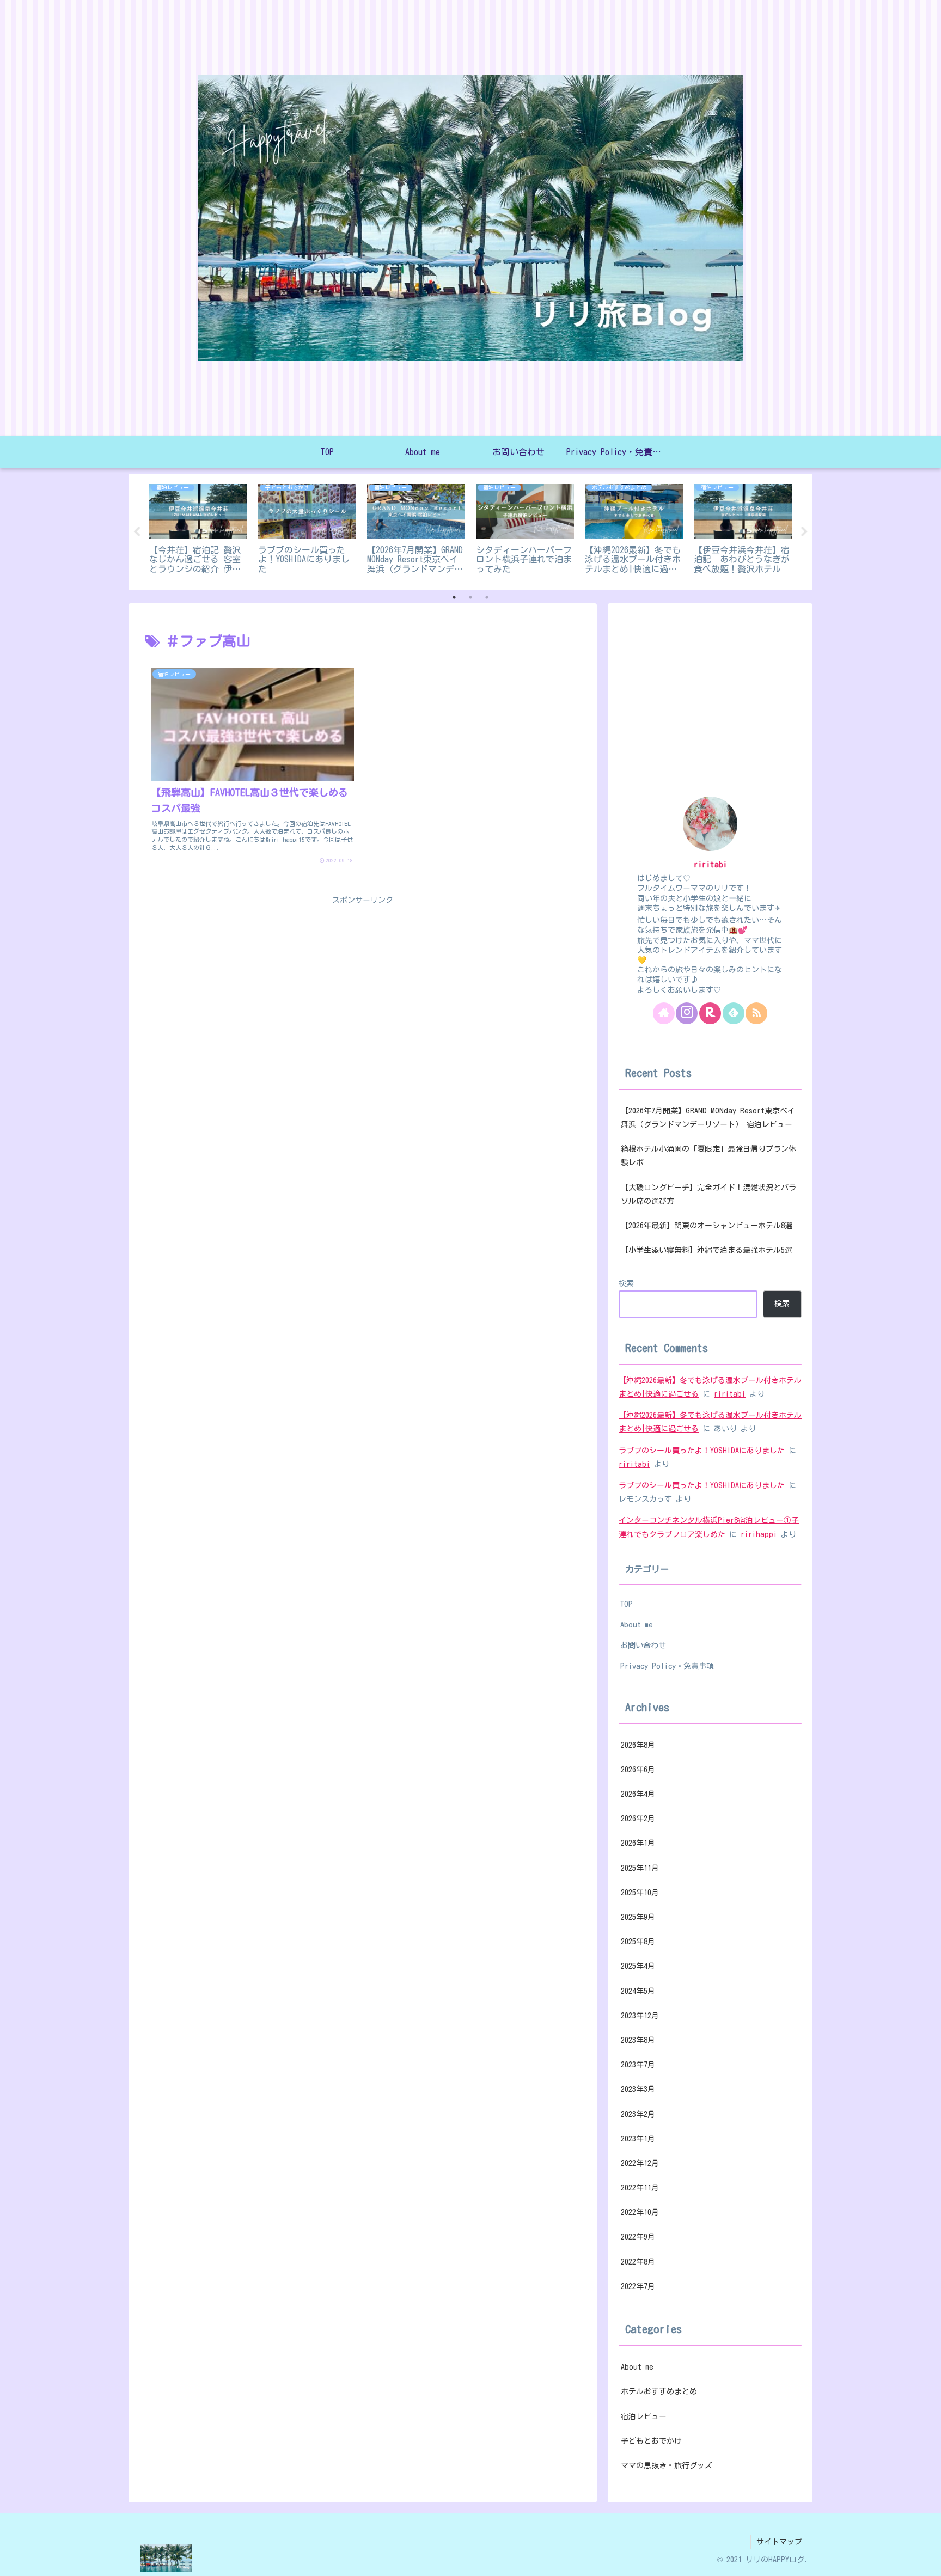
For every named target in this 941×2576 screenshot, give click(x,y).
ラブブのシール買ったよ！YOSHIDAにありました (702, 1451)
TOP (627, 1604)
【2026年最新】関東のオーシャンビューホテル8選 (707, 1226)
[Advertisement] (363, 984)
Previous (137, 532)
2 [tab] (471, 597)
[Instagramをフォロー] (687, 1013)
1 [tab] (454, 597)
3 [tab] (487, 597)
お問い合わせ (643, 1645)
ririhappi (759, 1534)
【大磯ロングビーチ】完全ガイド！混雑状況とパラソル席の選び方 (708, 1194)
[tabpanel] (198, 530)
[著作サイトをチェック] (664, 1013)
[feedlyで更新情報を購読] (734, 1013)
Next (804, 532)
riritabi (710, 864)
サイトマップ (779, 2542)
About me (637, 1624)
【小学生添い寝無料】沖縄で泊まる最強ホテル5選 (707, 1250)
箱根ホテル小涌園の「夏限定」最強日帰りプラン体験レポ (708, 1156)
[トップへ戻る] (925, 2560)
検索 (626, 1283)
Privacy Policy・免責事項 (667, 1666)
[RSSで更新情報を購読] (756, 1013)
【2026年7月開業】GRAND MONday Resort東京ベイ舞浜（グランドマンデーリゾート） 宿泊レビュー (708, 1118)
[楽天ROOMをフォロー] (710, 1013)
